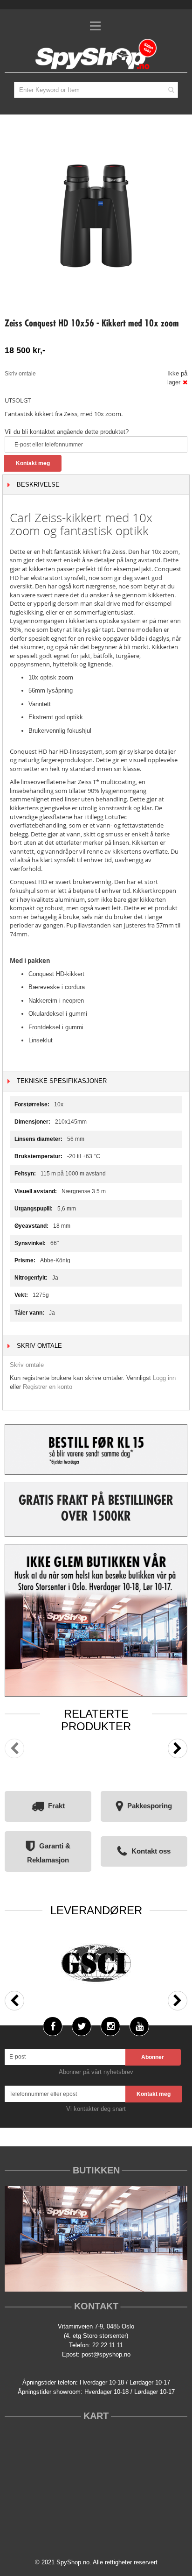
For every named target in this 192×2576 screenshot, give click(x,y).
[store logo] (96, 55)
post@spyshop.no (106, 2354)
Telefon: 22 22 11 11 (96, 2345)
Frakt (56, 1806)
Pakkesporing (150, 1806)
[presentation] (178, 1748)
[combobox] (96, 90)
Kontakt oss (151, 1851)
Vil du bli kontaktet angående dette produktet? (67, 432)
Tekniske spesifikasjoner (62, 1081)
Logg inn (164, 1378)
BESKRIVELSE (38, 485)
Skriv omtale (20, 374)
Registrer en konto (48, 1387)
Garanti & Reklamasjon (49, 1853)
